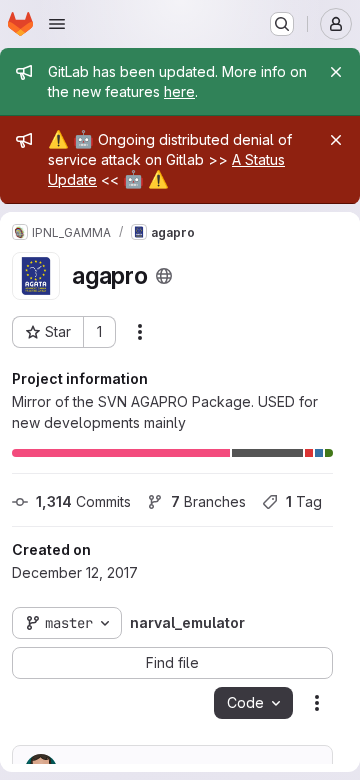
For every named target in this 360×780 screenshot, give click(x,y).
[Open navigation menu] (57, 24)
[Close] (336, 72)
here (179, 91)
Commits (83, 501)
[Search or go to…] (282, 24)
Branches (208, 501)
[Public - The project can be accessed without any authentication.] (164, 276)
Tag (304, 501)
